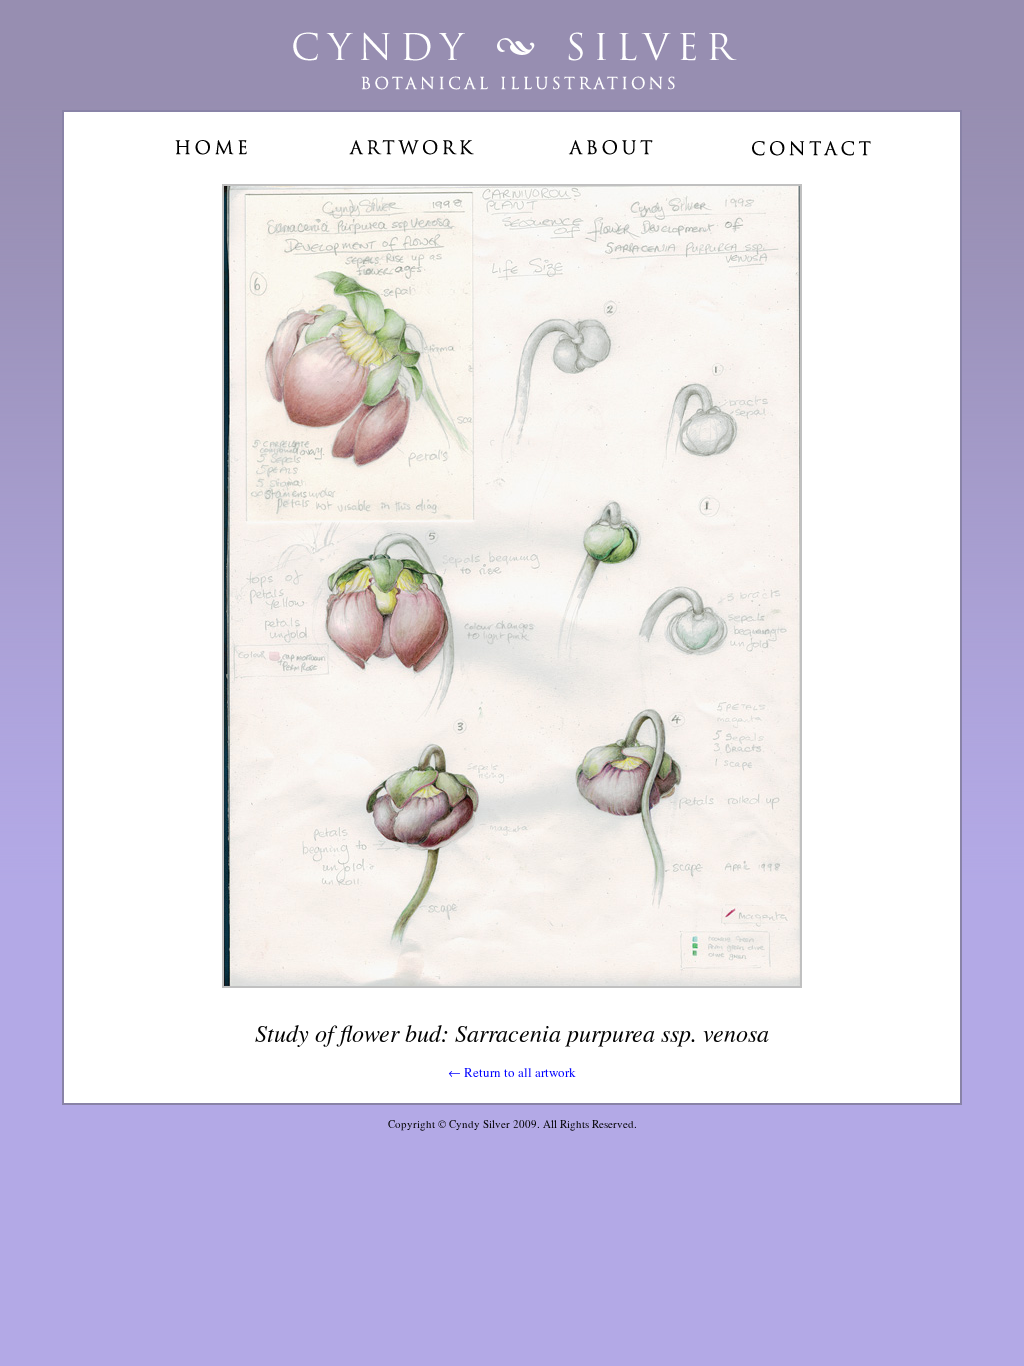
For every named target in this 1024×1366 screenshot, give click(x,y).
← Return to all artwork (512, 1072)
